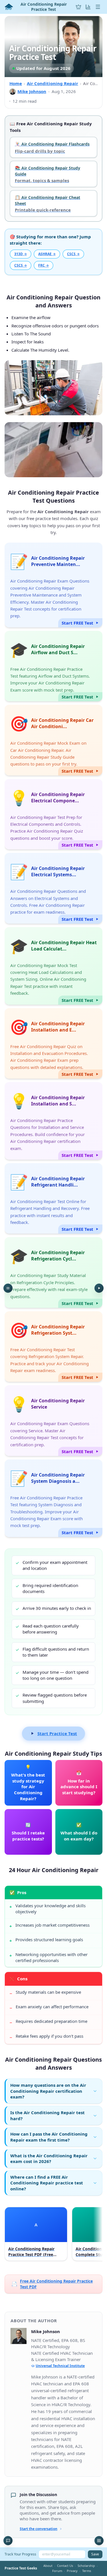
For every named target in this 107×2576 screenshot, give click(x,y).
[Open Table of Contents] (8, 1288)
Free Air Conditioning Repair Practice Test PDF (52, 2284)
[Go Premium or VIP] (78, 7)
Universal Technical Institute (60, 2366)
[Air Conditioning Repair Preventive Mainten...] (53, 585)
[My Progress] (88, 7)
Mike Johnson (32, 91)
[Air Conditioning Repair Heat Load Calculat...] (53, 966)
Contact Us (65, 2566)
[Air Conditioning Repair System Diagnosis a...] (53, 1498)
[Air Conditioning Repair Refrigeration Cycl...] (53, 1272)
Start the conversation (39, 2529)
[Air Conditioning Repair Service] (53, 1421)
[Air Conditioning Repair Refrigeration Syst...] (53, 1347)
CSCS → (73, 254)
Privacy (72, 2571)
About (48, 2566)
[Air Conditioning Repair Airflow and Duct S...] (53, 666)
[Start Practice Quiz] (99, 1288)
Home (16, 83)
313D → (21, 254)
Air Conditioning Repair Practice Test (44, 7)
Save (95, 2554)
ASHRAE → (47, 254)
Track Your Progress (20, 2554)
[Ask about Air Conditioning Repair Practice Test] (8, 2541)
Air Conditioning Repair (53, 83)
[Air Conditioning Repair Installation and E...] (53, 1044)
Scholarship (86, 2566)
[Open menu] (98, 7)
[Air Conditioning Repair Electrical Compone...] (53, 814)
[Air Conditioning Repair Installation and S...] (53, 1121)
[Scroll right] (97, 2235)
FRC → (44, 265)
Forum (57, 2571)
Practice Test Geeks (21, 2568)
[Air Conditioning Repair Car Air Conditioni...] (53, 740)
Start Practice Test (57, 1733)
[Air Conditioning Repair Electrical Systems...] (53, 888)
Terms (87, 2571)
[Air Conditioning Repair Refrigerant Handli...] (53, 1199)
